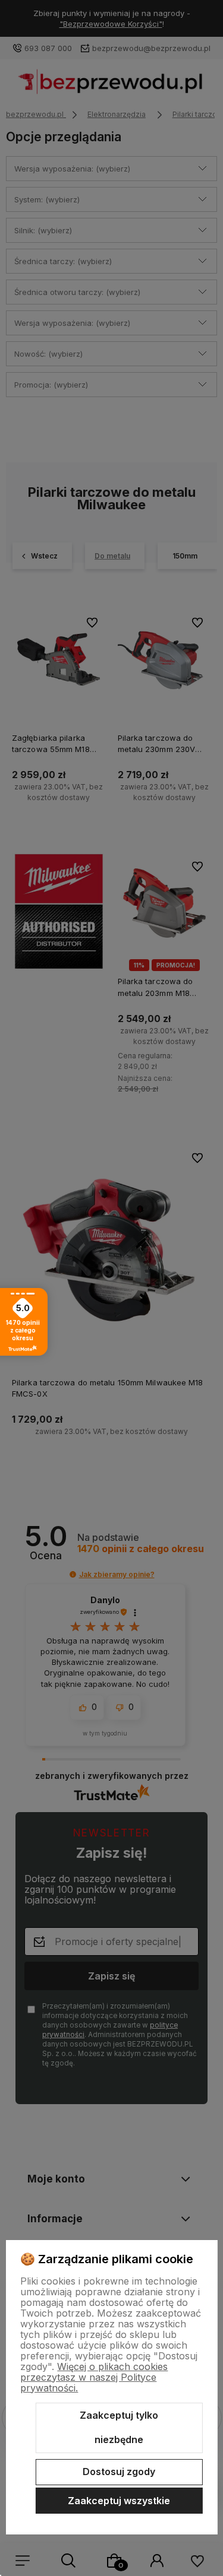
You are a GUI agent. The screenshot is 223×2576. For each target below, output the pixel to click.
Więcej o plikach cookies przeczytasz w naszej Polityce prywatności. (94, 2377)
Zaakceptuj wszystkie (119, 2501)
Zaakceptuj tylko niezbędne (119, 2428)
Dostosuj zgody (119, 2472)
